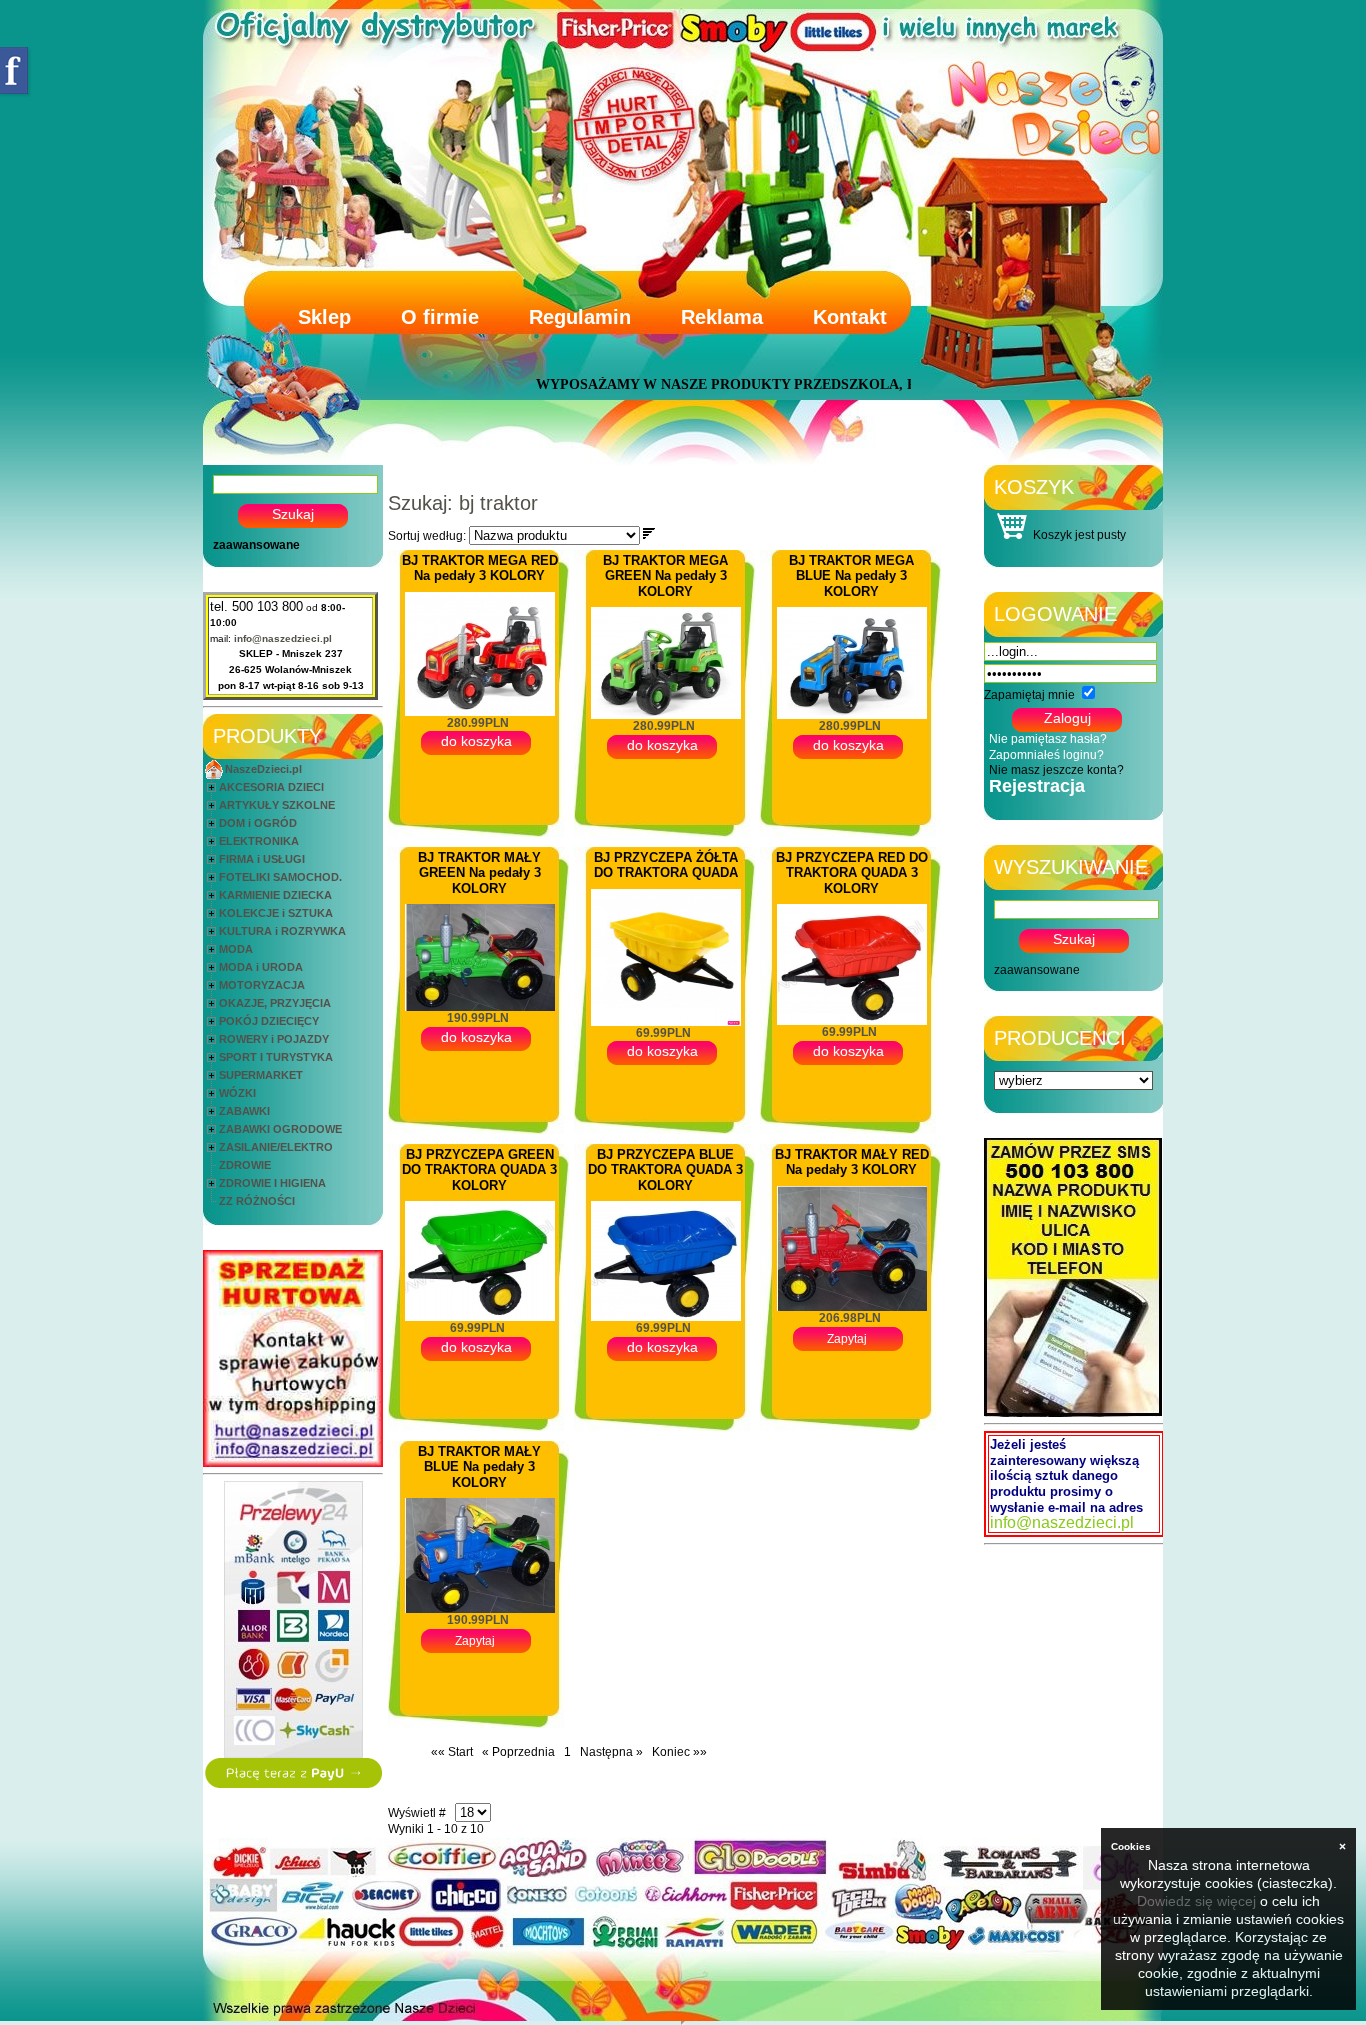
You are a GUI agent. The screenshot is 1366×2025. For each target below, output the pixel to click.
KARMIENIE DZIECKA (275, 895)
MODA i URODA (261, 967)
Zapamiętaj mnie (1029, 695)
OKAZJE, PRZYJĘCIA (275, 1003)
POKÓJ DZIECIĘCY (269, 1021)
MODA (236, 949)
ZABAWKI (244, 1111)
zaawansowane (256, 545)
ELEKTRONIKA (259, 841)
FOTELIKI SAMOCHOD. (280, 877)
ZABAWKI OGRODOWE (280, 1129)
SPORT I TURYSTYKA (276, 1057)
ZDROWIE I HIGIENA (272, 1183)
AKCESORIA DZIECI (271, 787)
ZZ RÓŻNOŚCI (257, 1201)
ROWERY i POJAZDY (274, 1039)
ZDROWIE (245, 1165)
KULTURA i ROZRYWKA (282, 931)
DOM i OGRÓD (258, 823)
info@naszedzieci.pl (283, 638)
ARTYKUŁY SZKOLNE (277, 805)
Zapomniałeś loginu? (1046, 755)
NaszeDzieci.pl (263, 769)
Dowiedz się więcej (1196, 1901)
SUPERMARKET (261, 1075)
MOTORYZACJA (262, 985)
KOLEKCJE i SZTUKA (276, 913)
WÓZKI (237, 1093)
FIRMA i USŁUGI (262, 859)
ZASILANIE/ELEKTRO (276, 1147)
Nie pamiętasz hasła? (1048, 739)
